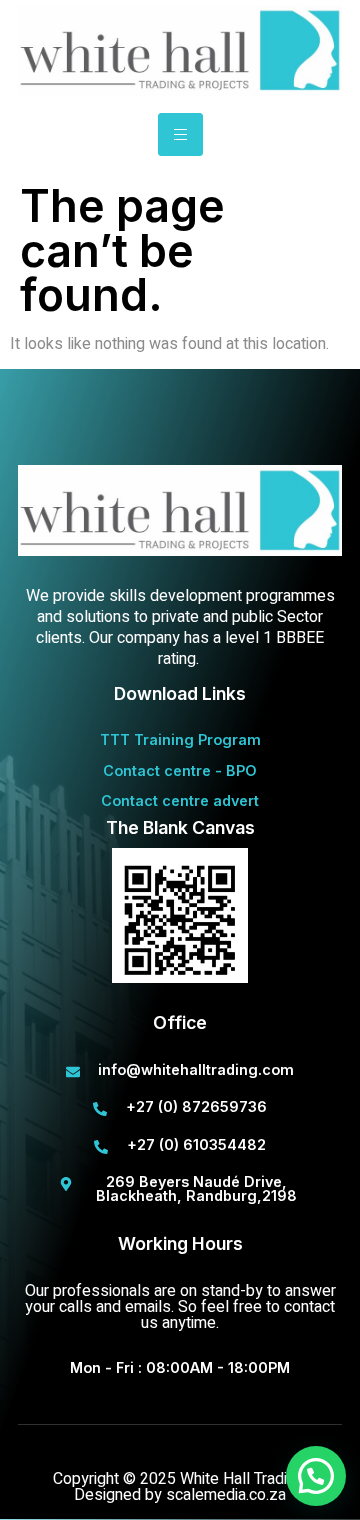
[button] (316, 1476)
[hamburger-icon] (180, 134)
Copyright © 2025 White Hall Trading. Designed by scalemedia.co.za (180, 1487)
